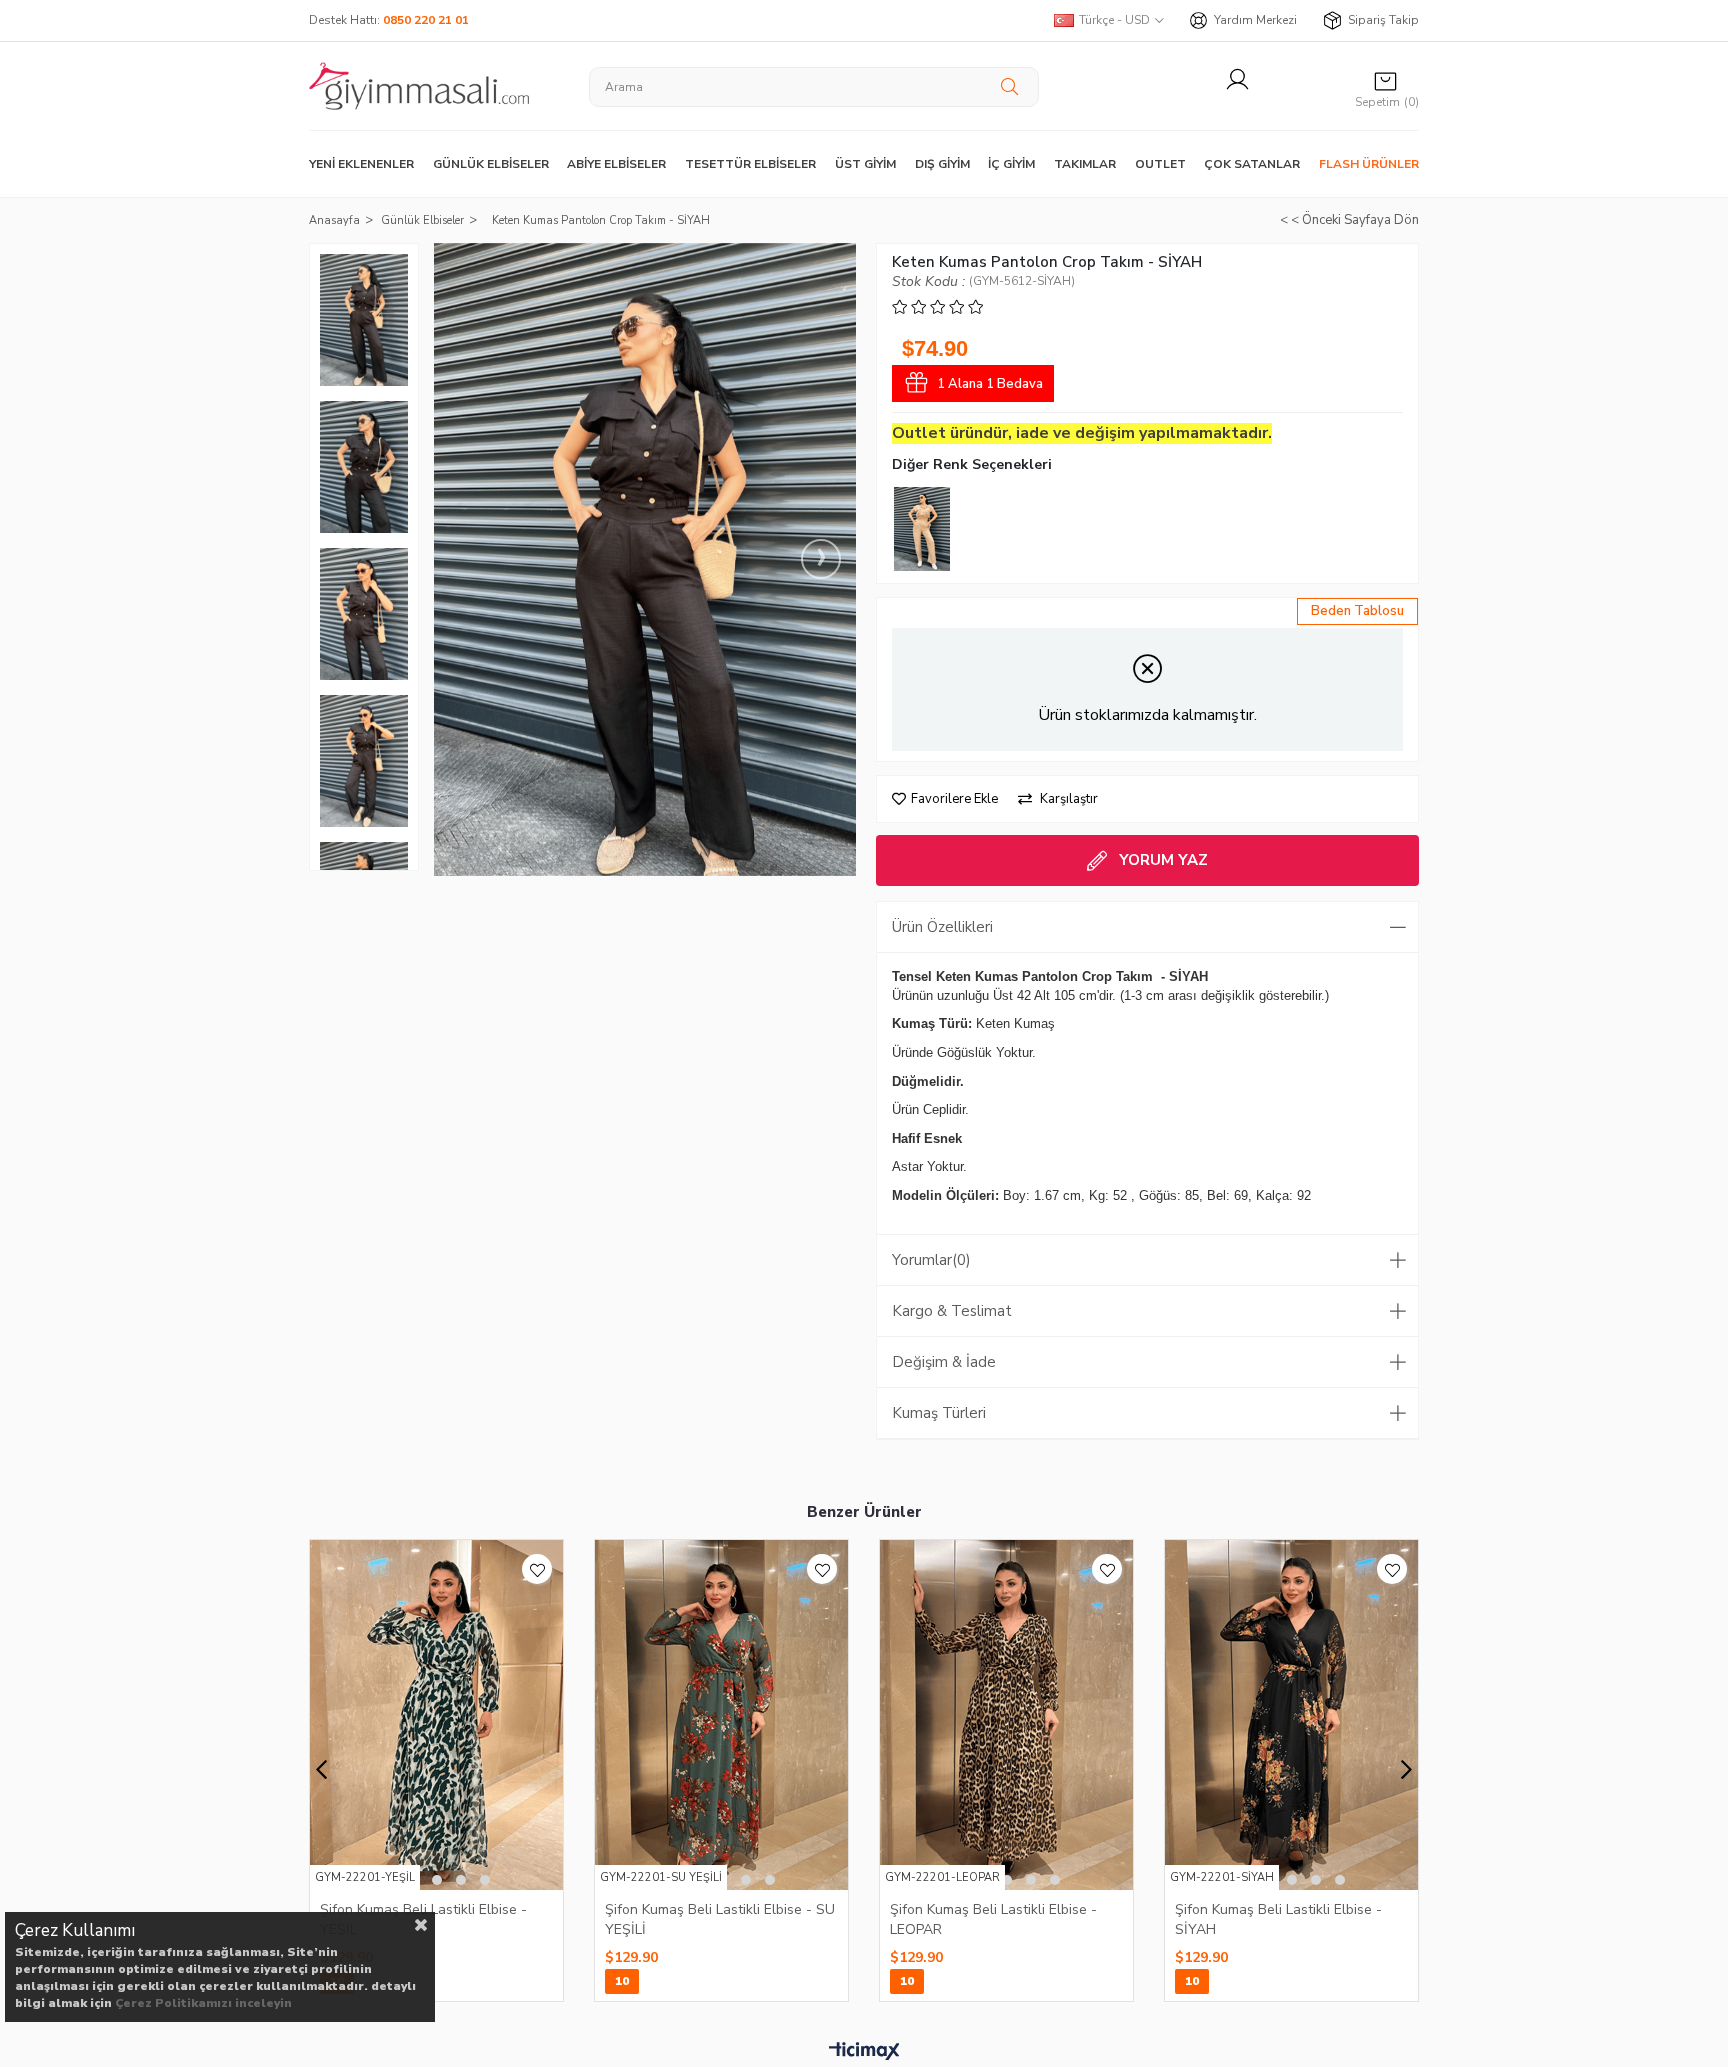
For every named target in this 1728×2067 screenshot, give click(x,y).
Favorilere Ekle (537, 1569)
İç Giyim (1011, 164)
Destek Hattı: (389, 20)
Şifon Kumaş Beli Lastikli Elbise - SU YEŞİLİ (720, 1919)
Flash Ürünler (1369, 164)
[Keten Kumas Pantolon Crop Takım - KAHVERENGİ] (922, 529)
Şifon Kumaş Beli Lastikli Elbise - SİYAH (1278, 1919)
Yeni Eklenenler (361, 164)
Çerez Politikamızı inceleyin (203, 2003)
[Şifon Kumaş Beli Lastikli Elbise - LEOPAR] (1006, 1715)
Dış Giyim (942, 164)
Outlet (1160, 164)
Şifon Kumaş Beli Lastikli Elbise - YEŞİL (423, 1919)
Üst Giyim (865, 164)
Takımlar (1085, 164)
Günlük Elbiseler (491, 164)
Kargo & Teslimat (952, 1311)
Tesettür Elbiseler (750, 164)
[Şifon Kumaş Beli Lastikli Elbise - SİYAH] (1291, 1715)
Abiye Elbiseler (616, 164)
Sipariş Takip (1383, 20)
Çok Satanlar (1252, 164)
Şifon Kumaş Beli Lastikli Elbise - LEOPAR (993, 1919)
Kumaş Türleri (939, 1413)
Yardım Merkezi (1255, 20)
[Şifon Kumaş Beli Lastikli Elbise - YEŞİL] (436, 1715)
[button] (437, 1880)
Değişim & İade (944, 1362)
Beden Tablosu (1357, 611)
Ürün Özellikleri (942, 927)
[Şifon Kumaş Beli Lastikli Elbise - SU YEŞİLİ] (721, 1715)
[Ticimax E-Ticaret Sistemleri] (864, 2052)
